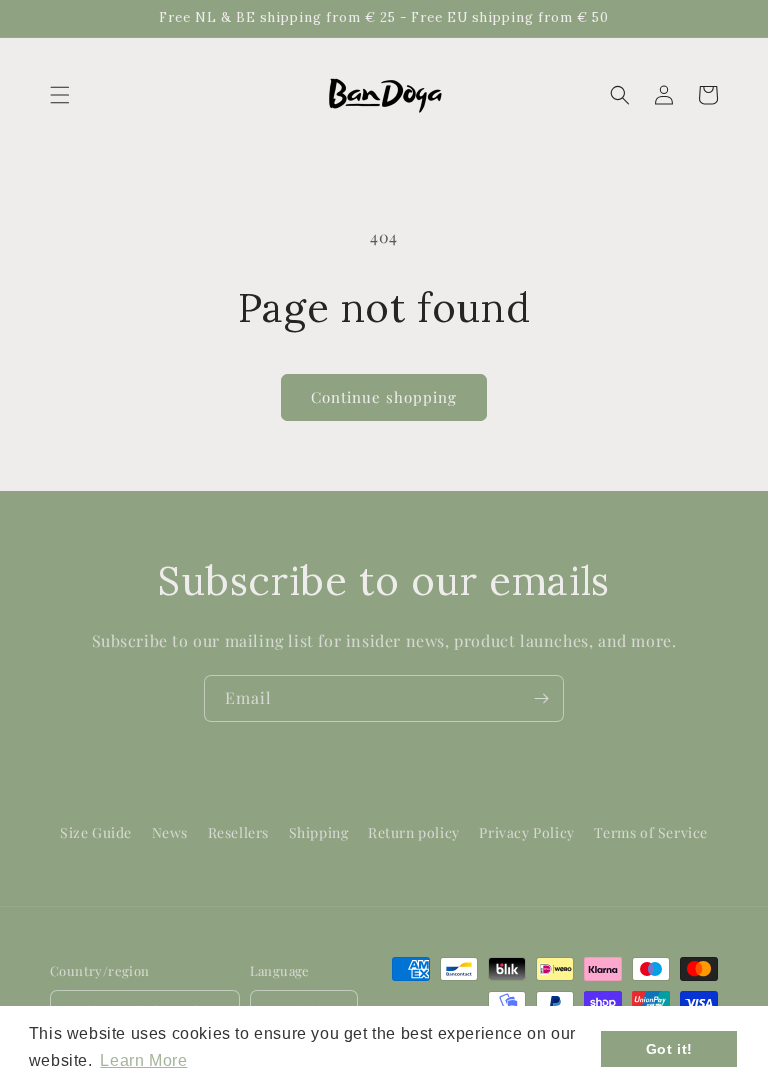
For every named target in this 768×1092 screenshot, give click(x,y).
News (170, 832)
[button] (60, 95)
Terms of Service (651, 832)
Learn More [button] (143, 1060)
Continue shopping (384, 397)
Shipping (319, 832)
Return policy (414, 832)
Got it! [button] (669, 1049)
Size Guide (96, 832)
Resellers (238, 832)
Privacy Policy (526, 832)
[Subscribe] (541, 698)
